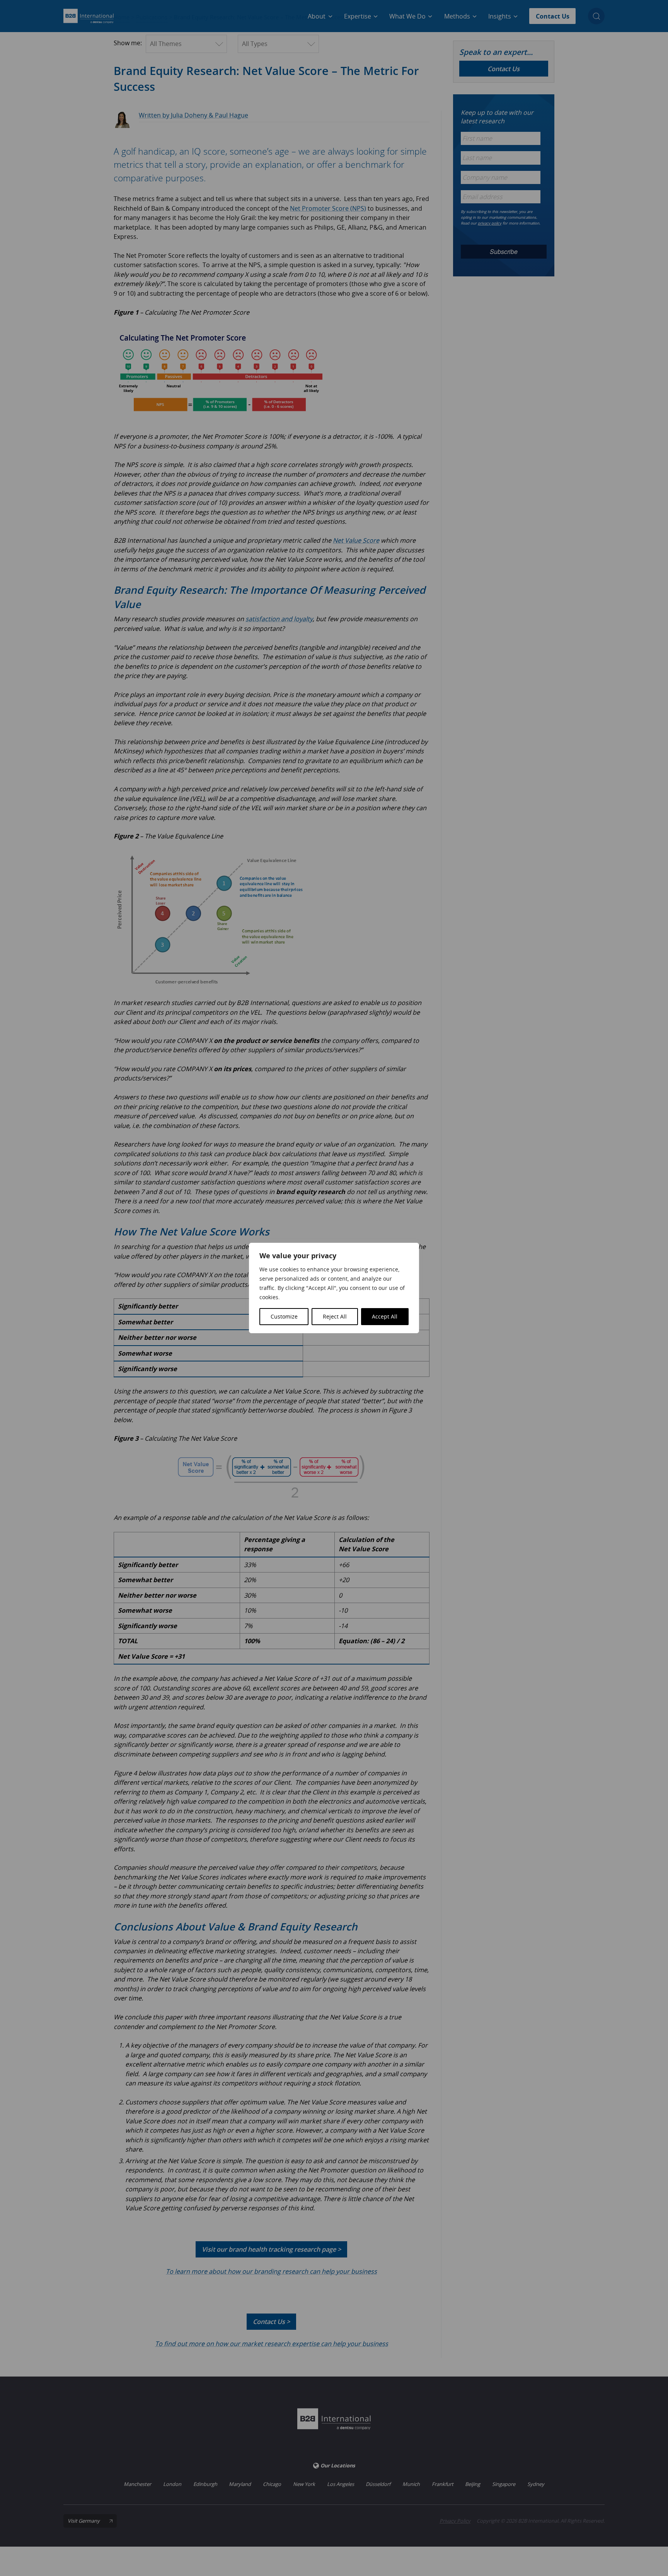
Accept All (385, 1316)
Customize (284, 1316)
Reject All (335, 1316)
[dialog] (334, 1288)
